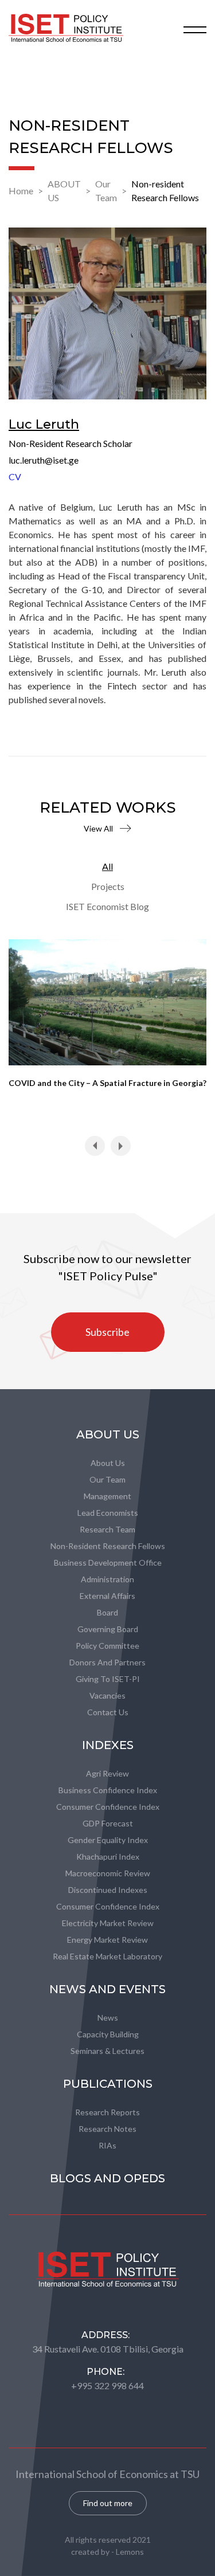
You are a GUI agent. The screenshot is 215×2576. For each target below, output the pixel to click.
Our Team (106, 191)
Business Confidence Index (108, 1790)
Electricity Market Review (108, 1923)
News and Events (107, 1989)
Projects (108, 886)
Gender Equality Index (108, 1840)
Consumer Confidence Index (108, 1807)
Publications (108, 2084)
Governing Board (108, 1629)
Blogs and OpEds (107, 2178)
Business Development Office (108, 1563)
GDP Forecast (108, 1823)
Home (21, 191)
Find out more (108, 2503)
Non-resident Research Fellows (165, 191)
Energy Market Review (107, 1940)
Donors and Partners (107, 1662)
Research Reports (107, 2112)
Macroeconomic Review (108, 1873)
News (108, 2018)
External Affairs (107, 1596)
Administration (107, 1579)
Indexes (108, 1745)
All (107, 866)
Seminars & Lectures (107, 2051)
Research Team (107, 1529)
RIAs (107, 2145)
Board (107, 1612)
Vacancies (107, 1695)
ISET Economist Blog (107, 906)
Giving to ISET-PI (108, 1679)
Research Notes (107, 2129)
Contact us (108, 1712)
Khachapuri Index (108, 1856)
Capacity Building (108, 2034)
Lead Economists (108, 1513)
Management (107, 1496)
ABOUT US (64, 191)
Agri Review (107, 1773)
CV (15, 477)
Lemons (130, 2552)
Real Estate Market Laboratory (107, 1956)
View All (98, 828)
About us (108, 1463)
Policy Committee (107, 1646)
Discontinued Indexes (108, 1890)
